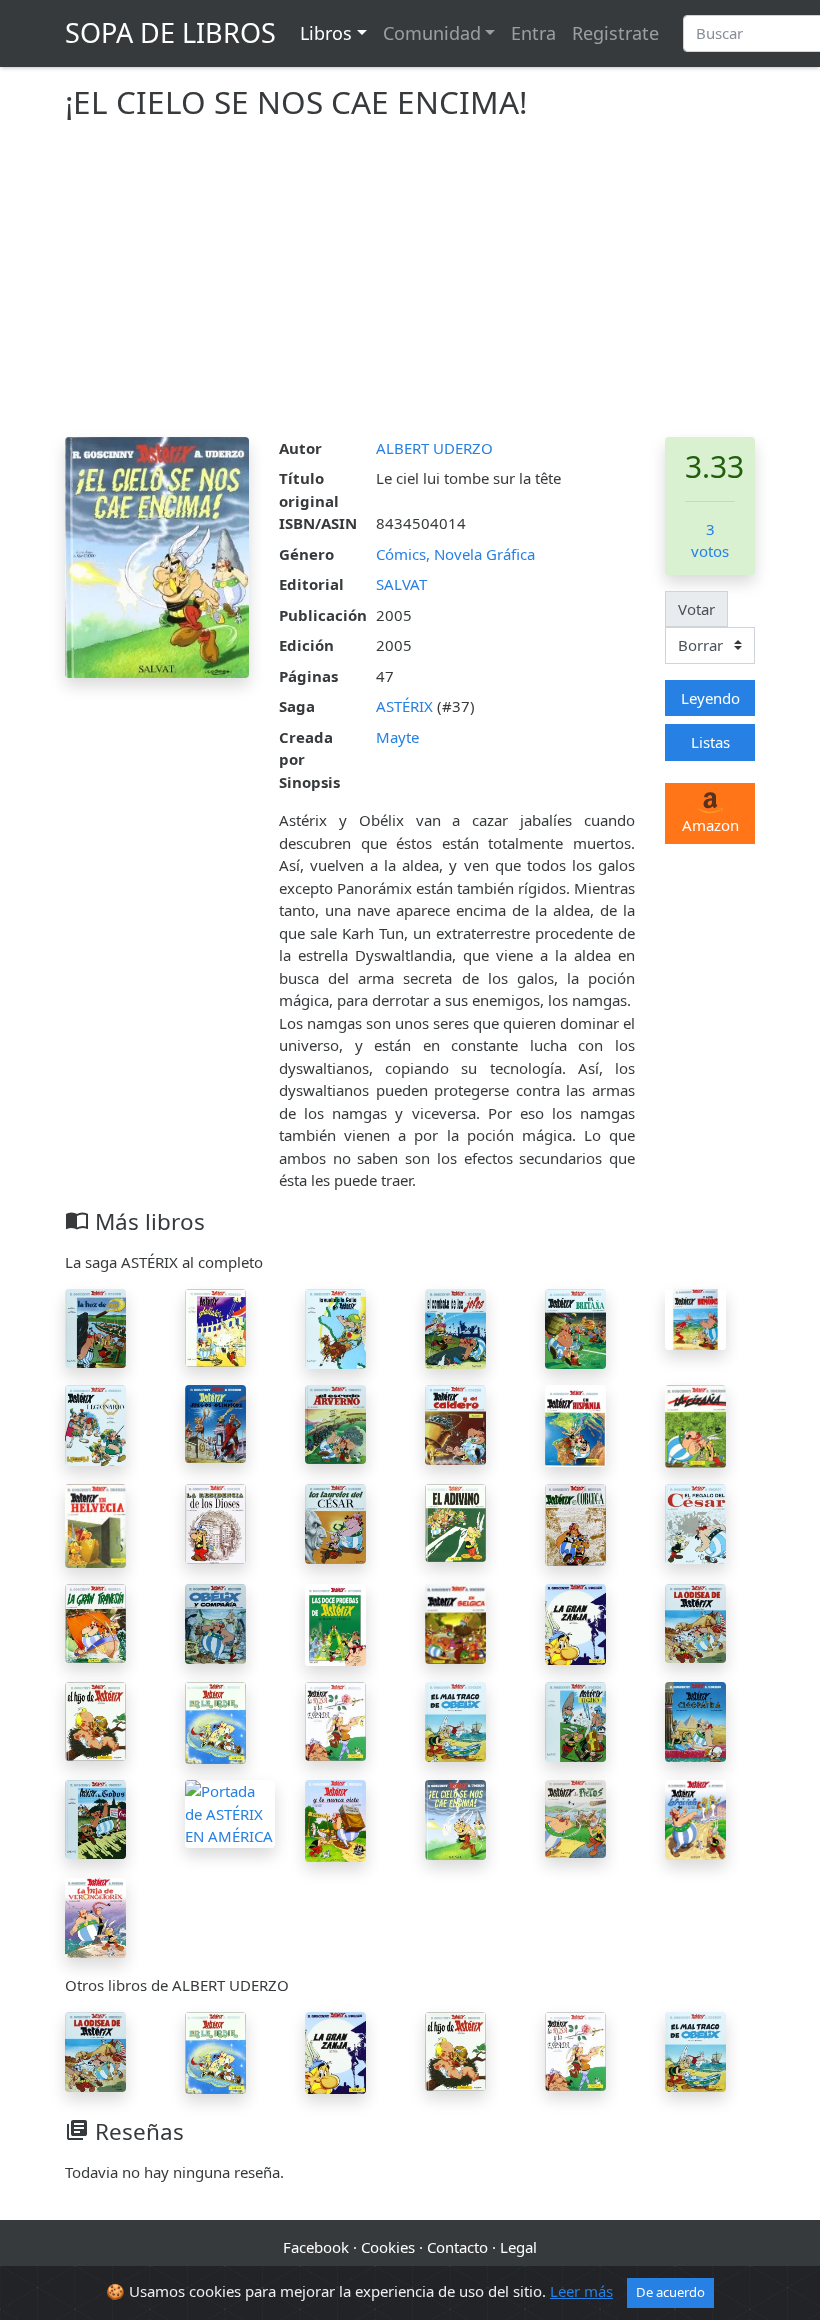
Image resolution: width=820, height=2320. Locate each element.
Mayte (397, 737)
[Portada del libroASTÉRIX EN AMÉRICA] (230, 1812)
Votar (696, 609)
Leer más (581, 2291)
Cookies (388, 2247)
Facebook (316, 2247)
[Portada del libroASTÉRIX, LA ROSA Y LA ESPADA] (335, 1720)
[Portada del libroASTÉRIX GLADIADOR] (215, 1326)
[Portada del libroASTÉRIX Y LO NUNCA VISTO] (335, 1819)
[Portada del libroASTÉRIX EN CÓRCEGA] (575, 1523)
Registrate (615, 33)
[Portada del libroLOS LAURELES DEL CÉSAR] (335, 1522)
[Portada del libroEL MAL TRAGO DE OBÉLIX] (455, 1720)
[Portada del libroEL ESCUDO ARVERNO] (335, 1423)
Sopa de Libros (170, 32)
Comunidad (432, 33)
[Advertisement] (410, 287)
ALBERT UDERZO (434, 448)
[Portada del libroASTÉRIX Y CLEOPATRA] (695, 1720)
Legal (518, 2247)
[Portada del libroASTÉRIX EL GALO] (575, 1720)
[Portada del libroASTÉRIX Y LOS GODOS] (95, 1818)
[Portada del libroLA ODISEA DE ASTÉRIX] (695, 1622)
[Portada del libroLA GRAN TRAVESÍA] (95, 1622)
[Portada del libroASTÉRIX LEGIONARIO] (95, 1423)
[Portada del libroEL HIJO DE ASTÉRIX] (95, 1719)
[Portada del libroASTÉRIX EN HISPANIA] (575, 1424)
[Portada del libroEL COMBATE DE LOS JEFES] (455, 1327)
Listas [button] (710, 742)
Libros (326, 33)
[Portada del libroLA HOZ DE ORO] (95, 1327)
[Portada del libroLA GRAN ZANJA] (575, 1622)
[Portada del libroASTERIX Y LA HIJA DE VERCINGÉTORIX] (95, 1916)
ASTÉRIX (406, 706)
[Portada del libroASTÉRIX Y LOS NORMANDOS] (695, 1318)
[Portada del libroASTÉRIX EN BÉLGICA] (455, 1622)
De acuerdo (670, 2292)
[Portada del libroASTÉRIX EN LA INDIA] (215, 1721)
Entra (533, 33)
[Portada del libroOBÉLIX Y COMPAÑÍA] (215, 1622)
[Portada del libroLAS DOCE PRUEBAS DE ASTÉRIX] (335, 1623)
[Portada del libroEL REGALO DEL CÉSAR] (695, 1522)
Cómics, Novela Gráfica (455, 554)
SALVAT (401, 584)
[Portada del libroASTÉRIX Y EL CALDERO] (455, 1423)
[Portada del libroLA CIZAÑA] (695, 1425)
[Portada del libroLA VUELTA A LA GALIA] (335, 1327)
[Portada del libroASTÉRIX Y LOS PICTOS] (575, 1817)
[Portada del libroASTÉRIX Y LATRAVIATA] (695, 1818)
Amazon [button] (710, 825)
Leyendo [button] (710, 698)
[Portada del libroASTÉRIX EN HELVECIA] (95, 1524)
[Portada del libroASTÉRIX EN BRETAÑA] (575, 1327)
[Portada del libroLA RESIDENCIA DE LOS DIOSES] (215, 1522)
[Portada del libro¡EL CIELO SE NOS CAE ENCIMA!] (455, 1818)
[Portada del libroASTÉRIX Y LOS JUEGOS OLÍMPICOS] (215, 1422)
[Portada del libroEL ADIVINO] (455, 1521)
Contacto (457, 2247)
